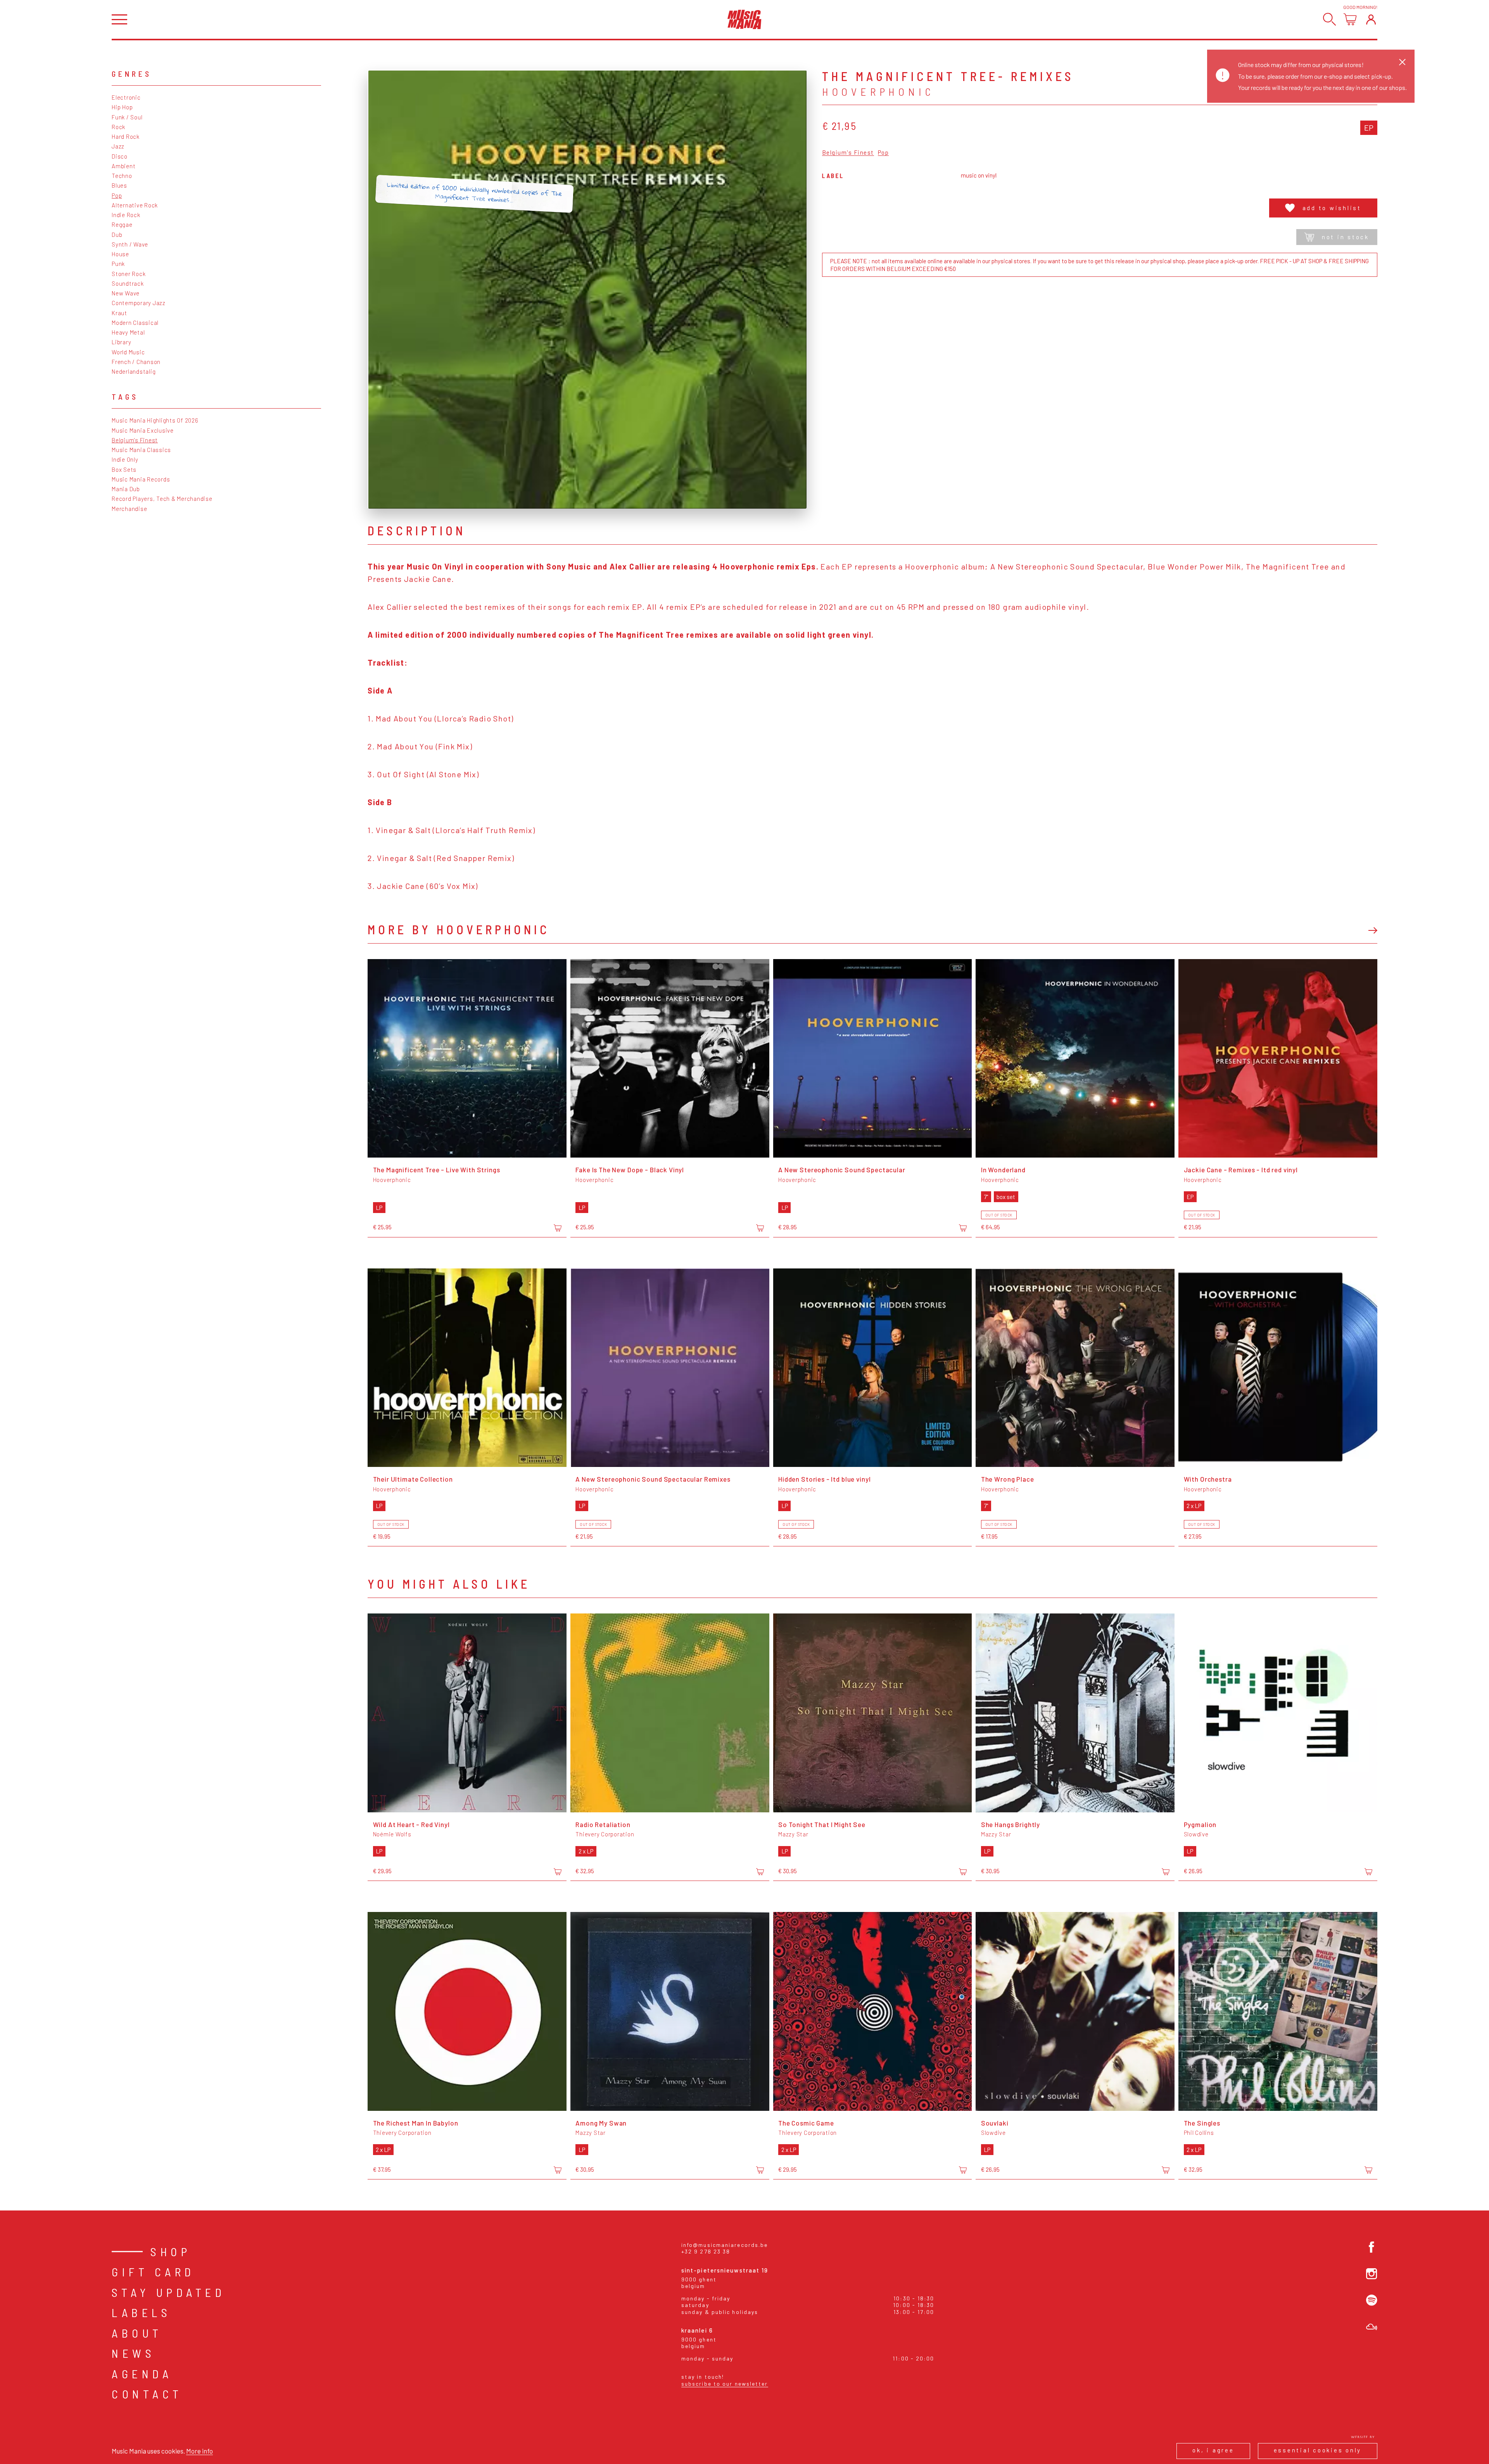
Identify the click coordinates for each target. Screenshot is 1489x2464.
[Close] (1402, 62)
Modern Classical (135, 323)
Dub (117, 235)
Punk (118, 264)
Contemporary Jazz (139, 303)
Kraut (119, 313)
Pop (117, 195)
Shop (171, 2252)
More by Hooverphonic (459, 929)
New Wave (126, 293)
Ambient (124, 166)
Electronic (126, 97)
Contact (147, 2394)
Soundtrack (128, 283)
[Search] (1329, 19)
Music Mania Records (141, 479)
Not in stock (1346, 237)
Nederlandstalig (134, 371)
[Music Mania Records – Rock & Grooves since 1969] (744, 19)
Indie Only (125, 459)
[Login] (1371, 19)
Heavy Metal (128, 332)
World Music (128, 352)
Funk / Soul (127, 117)
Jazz (118, 146)
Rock (118, 127)
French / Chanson (136, 362)
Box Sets (124, 469)
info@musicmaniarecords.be (725, 2245)
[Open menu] (119, 20)
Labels (141, 2312)
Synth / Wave (130, 244)
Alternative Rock (135, 205)
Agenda (142, 2374)
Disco (120, 156)
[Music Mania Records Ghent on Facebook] (1372, 2247)
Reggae (122, 224)
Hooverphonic (878, 91)
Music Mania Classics (141, 450)
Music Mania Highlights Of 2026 (155, 420)
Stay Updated (168, 2292)
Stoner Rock (129, 274)
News (133, 2353)
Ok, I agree (1213, 2450)
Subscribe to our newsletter (725, 2384)
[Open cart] (1350, 19)
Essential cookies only (1318, 2450)
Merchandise (129, 509)
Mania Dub (126, 489)
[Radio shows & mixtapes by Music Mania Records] (1372, 2327)
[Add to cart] (558, 1228)
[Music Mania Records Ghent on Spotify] (1372, 2300)
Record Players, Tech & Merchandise (162, 499)
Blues (119, 185)
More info (200, 2451)
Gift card (153, 2272)
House (120, 254)
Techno (122, 176)
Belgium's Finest (135, 440)
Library (121, 342)
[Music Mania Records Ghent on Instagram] (1372, 2274)
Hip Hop (122, 107)
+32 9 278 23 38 (706, 2251)
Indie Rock (126, 215)
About (137, 2333)
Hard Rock (126, 136)
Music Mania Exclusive (143, 430)
